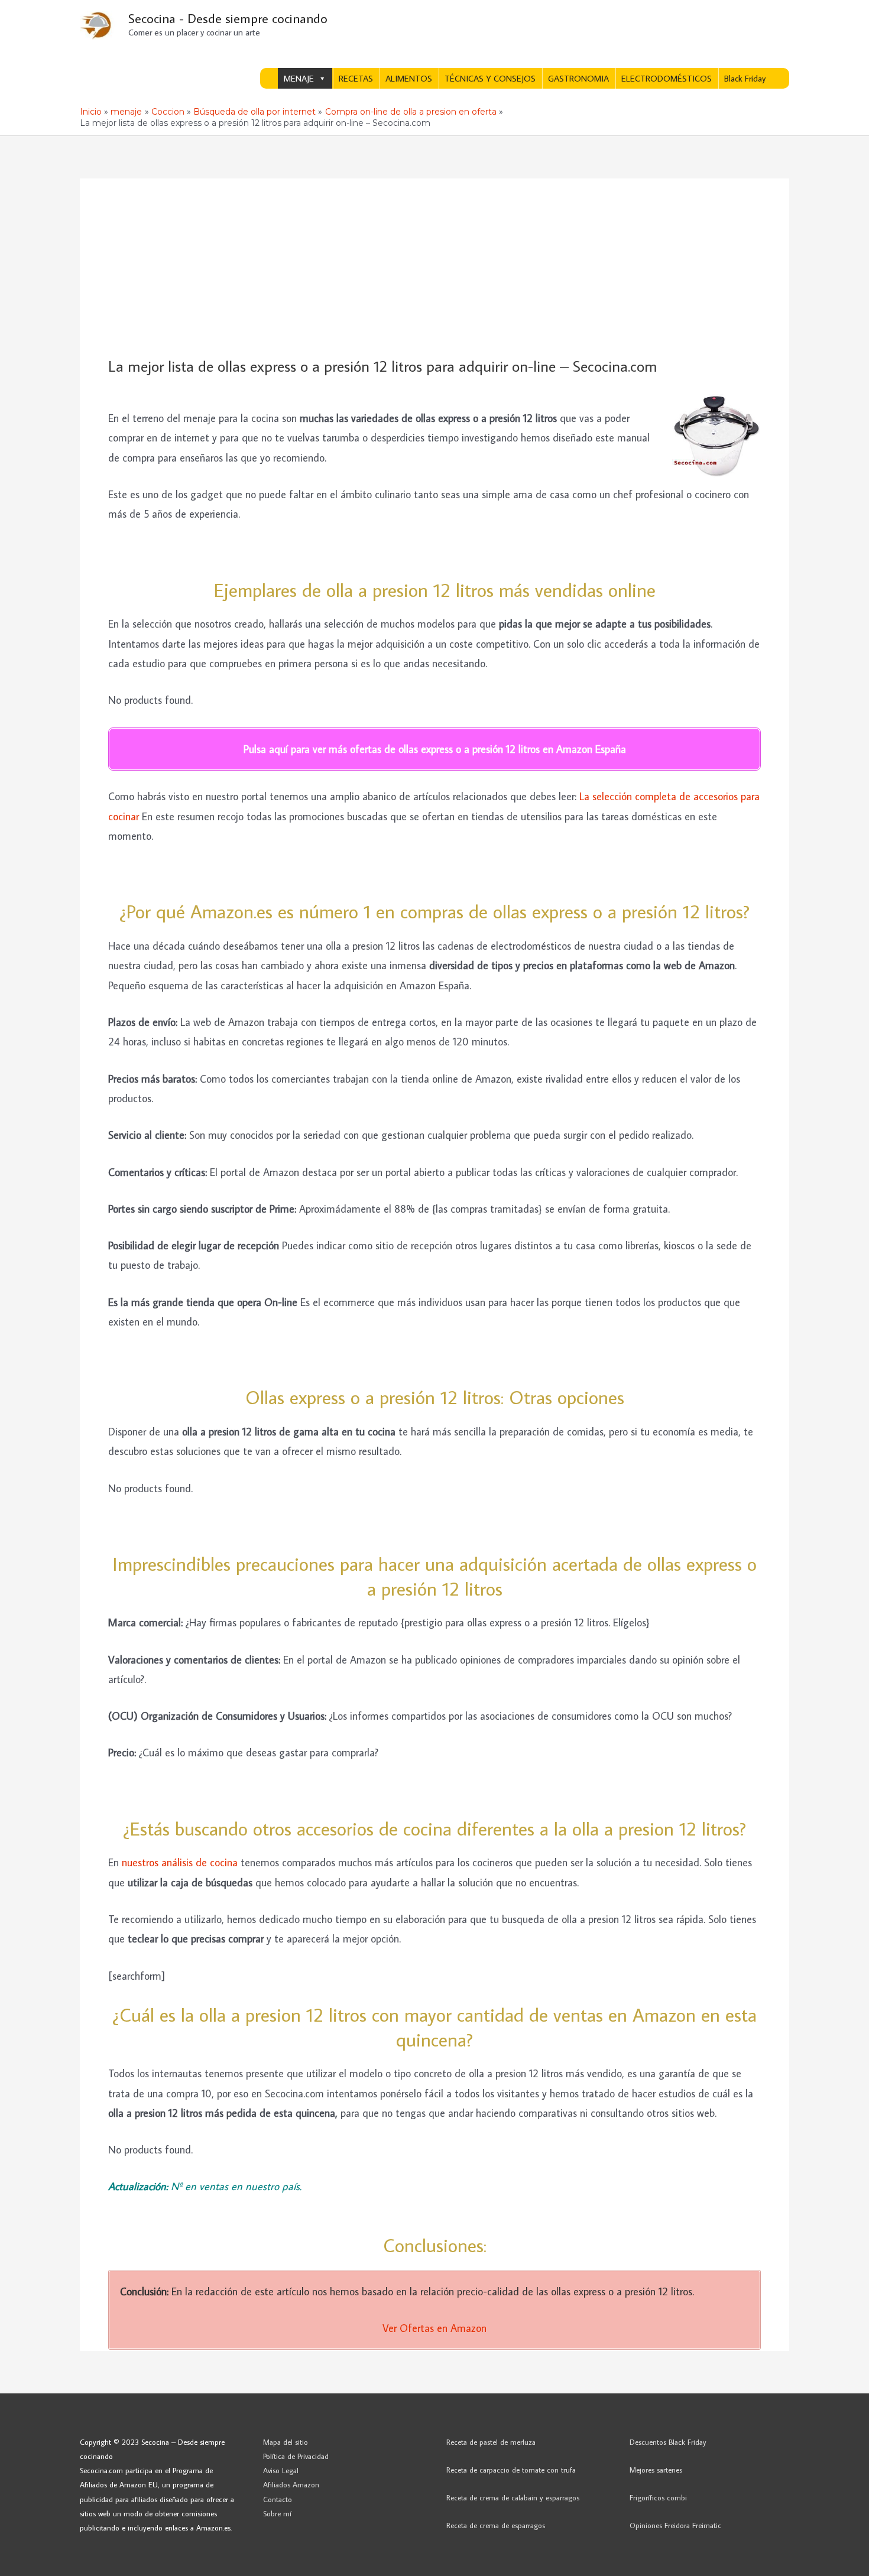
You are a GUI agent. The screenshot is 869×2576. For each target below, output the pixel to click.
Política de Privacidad (296, 2456)
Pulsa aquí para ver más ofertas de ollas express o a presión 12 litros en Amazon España (435, 749)
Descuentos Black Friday (668, 2442)
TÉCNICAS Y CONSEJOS (490, 78)
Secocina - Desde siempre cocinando (228, 18)
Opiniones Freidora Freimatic (675, 2525)
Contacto (278, 2499)
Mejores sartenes (656, 2470)
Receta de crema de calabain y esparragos (513, 2497)
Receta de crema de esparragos (496, 2525)
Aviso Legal (281, 2470)
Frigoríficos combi (658, 2497)
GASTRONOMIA (578, 78)
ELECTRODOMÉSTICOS (667, 78)
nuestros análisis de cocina (180, 1862)
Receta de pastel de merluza (491, 2442)
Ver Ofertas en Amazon (434, 2328)
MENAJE (299, 78)
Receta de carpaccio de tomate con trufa (511, 2470)
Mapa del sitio (286, 2442)
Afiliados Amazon (291, 2484)
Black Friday (745, 78)
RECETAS (356, 78)
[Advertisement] (434, 268)
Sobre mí (277, 2513)
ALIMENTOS (409, 78)
